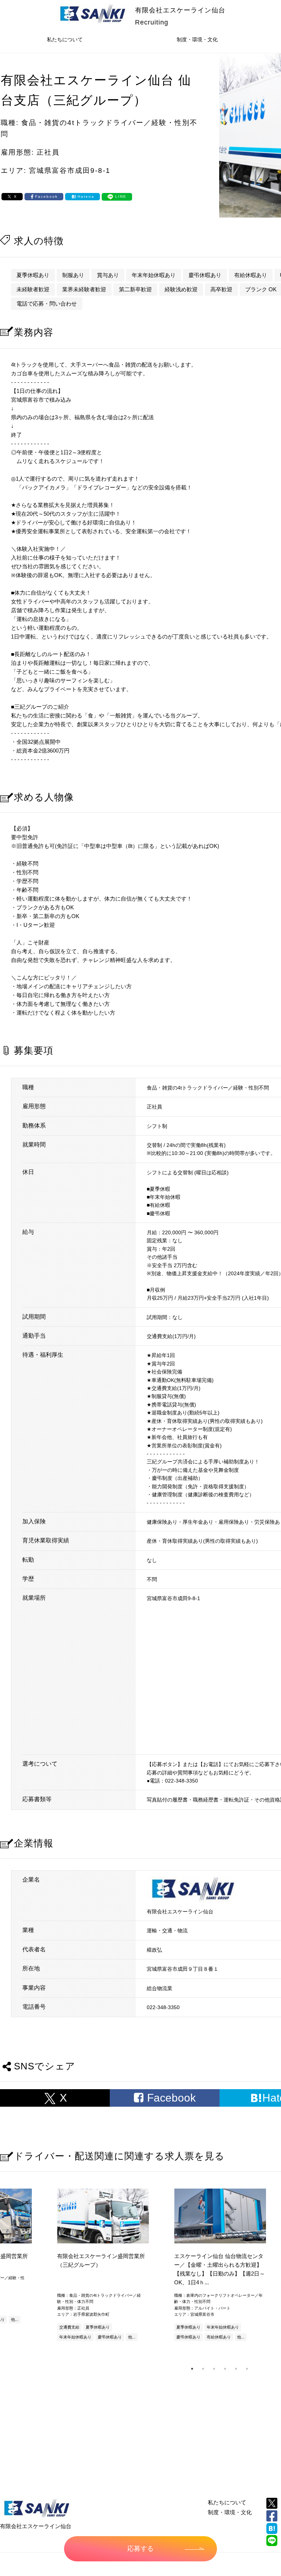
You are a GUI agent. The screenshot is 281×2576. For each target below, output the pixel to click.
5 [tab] (236, 2369)
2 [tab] (203, 2369)
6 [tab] (247, 2369)
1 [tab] (192, 2369)
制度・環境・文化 (197, 39)
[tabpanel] (220, 2266)
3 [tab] (214, 2369)
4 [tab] (225, 2369)
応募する (140, 2549)
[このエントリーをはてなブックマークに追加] (272, 2528)
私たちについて (65, 39)
